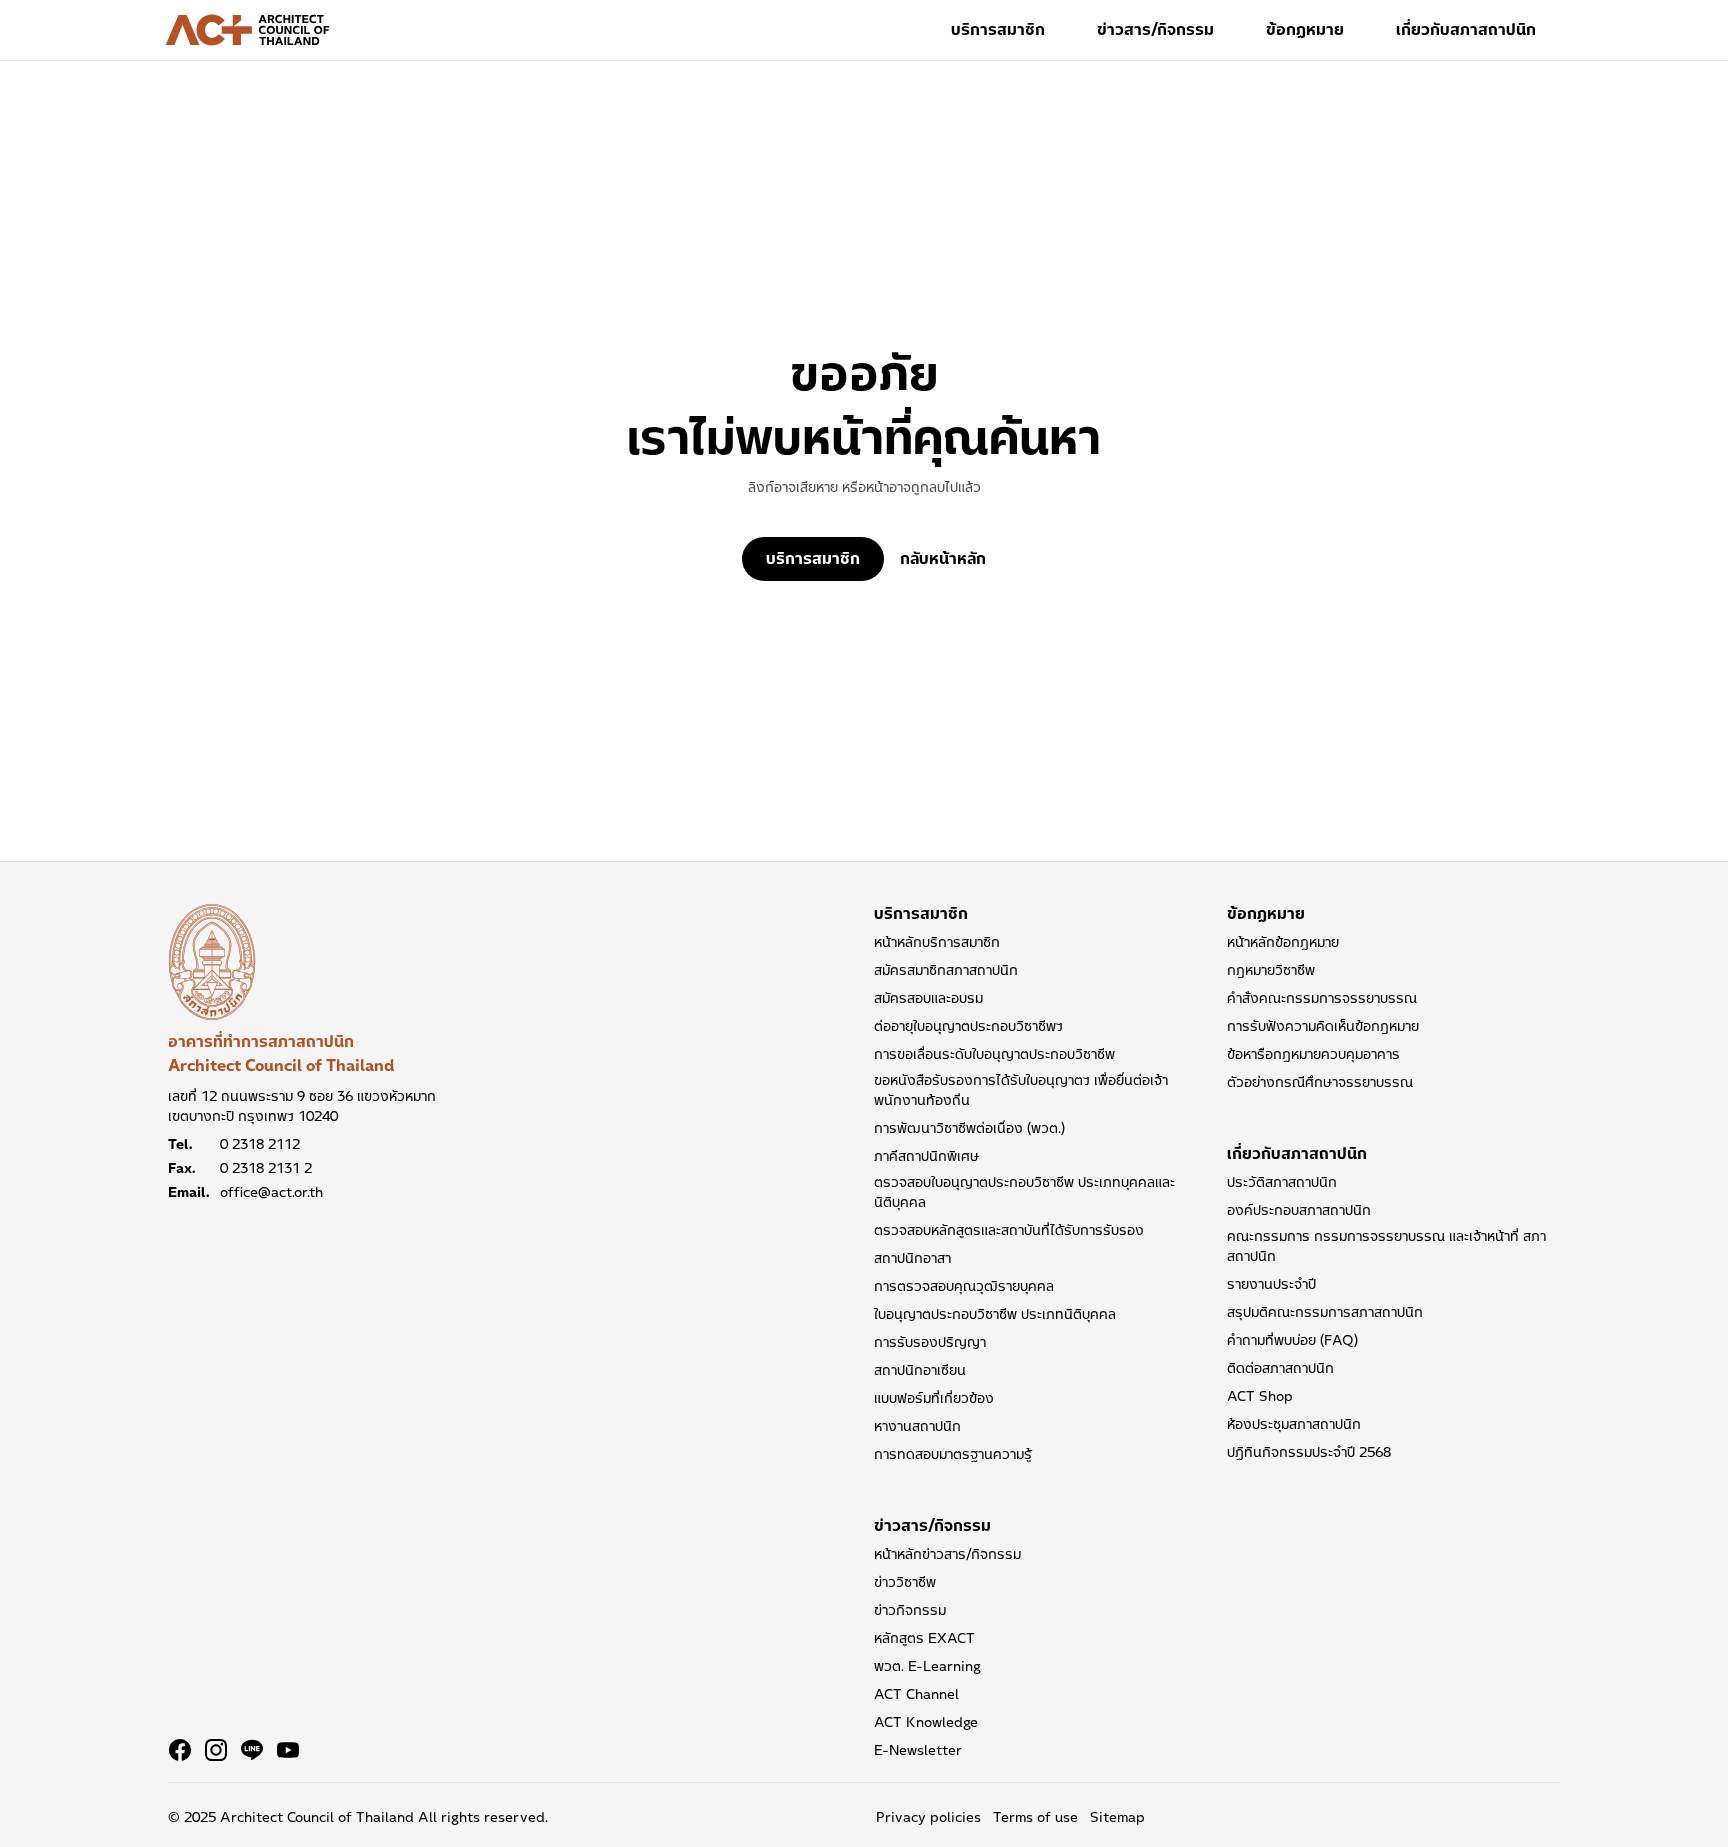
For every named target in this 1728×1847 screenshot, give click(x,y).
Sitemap (1117, 1817)
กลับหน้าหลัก (943, 559)
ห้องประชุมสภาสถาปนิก (1294, 1424)
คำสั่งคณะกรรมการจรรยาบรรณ (1322, 998)
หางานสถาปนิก (917, 1426)
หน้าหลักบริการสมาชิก (937, 942)
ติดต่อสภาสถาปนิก (1280, 1368)
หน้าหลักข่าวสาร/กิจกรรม (947, 1554)
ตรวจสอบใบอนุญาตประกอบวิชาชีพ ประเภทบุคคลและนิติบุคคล (1024, 1192)
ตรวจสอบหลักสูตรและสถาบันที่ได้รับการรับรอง (1009, 1230)
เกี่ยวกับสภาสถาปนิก (1466, 29)
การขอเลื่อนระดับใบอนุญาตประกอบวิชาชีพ (994, 1054)
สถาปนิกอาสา (912, 1258)
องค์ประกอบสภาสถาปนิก (1299, 1210)
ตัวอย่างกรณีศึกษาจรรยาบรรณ (1320, 1082)
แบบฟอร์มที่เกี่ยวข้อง (934, 1398)
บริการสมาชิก (998, 29)
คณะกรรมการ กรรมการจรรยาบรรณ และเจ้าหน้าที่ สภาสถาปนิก (1386, 1246)
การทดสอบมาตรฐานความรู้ (953, 1454)
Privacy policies (928, 1817)
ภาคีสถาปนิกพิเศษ (926, 1156)
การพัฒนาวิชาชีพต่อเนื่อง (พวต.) (969, 1128)
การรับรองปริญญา (930, 1342)
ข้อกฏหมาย (1305, 29)
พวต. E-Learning (927, 1666)
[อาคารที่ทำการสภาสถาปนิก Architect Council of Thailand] (212, 962)
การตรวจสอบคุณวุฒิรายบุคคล (964, 1286)
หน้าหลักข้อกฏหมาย (1283, 942)
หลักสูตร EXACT (924, 1638)
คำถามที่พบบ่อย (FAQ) (1292, 1340)
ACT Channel (916, 1694)
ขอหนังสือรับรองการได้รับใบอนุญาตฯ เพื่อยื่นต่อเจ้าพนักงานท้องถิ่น (1021, 1090)
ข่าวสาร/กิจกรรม (1155, 29)
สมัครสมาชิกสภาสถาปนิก (946, 970)
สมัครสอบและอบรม (928, 998)
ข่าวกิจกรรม (910, 1610)
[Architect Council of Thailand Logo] (248, 30)
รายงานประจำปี (1271, 1284)
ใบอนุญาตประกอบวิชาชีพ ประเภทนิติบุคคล (995, 1314)
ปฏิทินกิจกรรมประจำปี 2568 (1309, 1452)
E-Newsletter (918, 1750)
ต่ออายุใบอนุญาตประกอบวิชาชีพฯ (968, 1026)
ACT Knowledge (926, 1722)
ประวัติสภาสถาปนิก (1282, 1182)
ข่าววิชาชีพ (905, 1582)
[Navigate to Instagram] (216, 1750)
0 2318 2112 (260, 1144)
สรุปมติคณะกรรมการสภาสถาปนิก (1325, 1312)
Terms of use (1035, 1817)
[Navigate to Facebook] (180, 1750)
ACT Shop (1260, 1396)
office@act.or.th (271, 1192)
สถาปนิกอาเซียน (920, 1370)
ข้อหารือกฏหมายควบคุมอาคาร (1313, 1054)
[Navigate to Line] (252, 1750)
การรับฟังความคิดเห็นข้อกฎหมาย (1323, 1026)
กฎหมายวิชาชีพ (1271, 970)
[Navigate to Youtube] (288, 1750)
